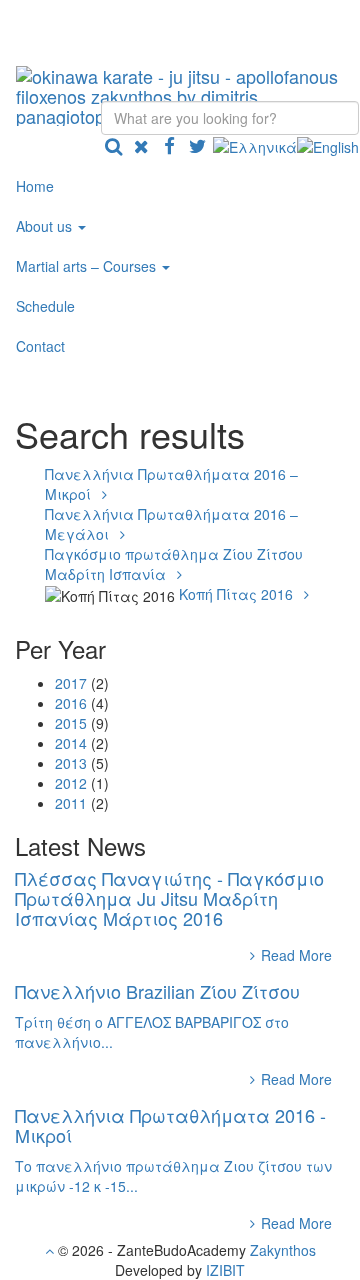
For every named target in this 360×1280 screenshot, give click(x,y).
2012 (71, 783)
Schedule (45, 306)
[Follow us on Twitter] (197, 145)
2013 (71, 763)
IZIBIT (225, 1270)
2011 (71, 803)
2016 (71, 703)
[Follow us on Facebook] (169, 145)
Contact (40, 346)
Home (35, 186)
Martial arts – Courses (88, 266)
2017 (71, 683)
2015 (71, 723)
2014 (71, 743)
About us (46, 226)
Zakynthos (283, 1250)
